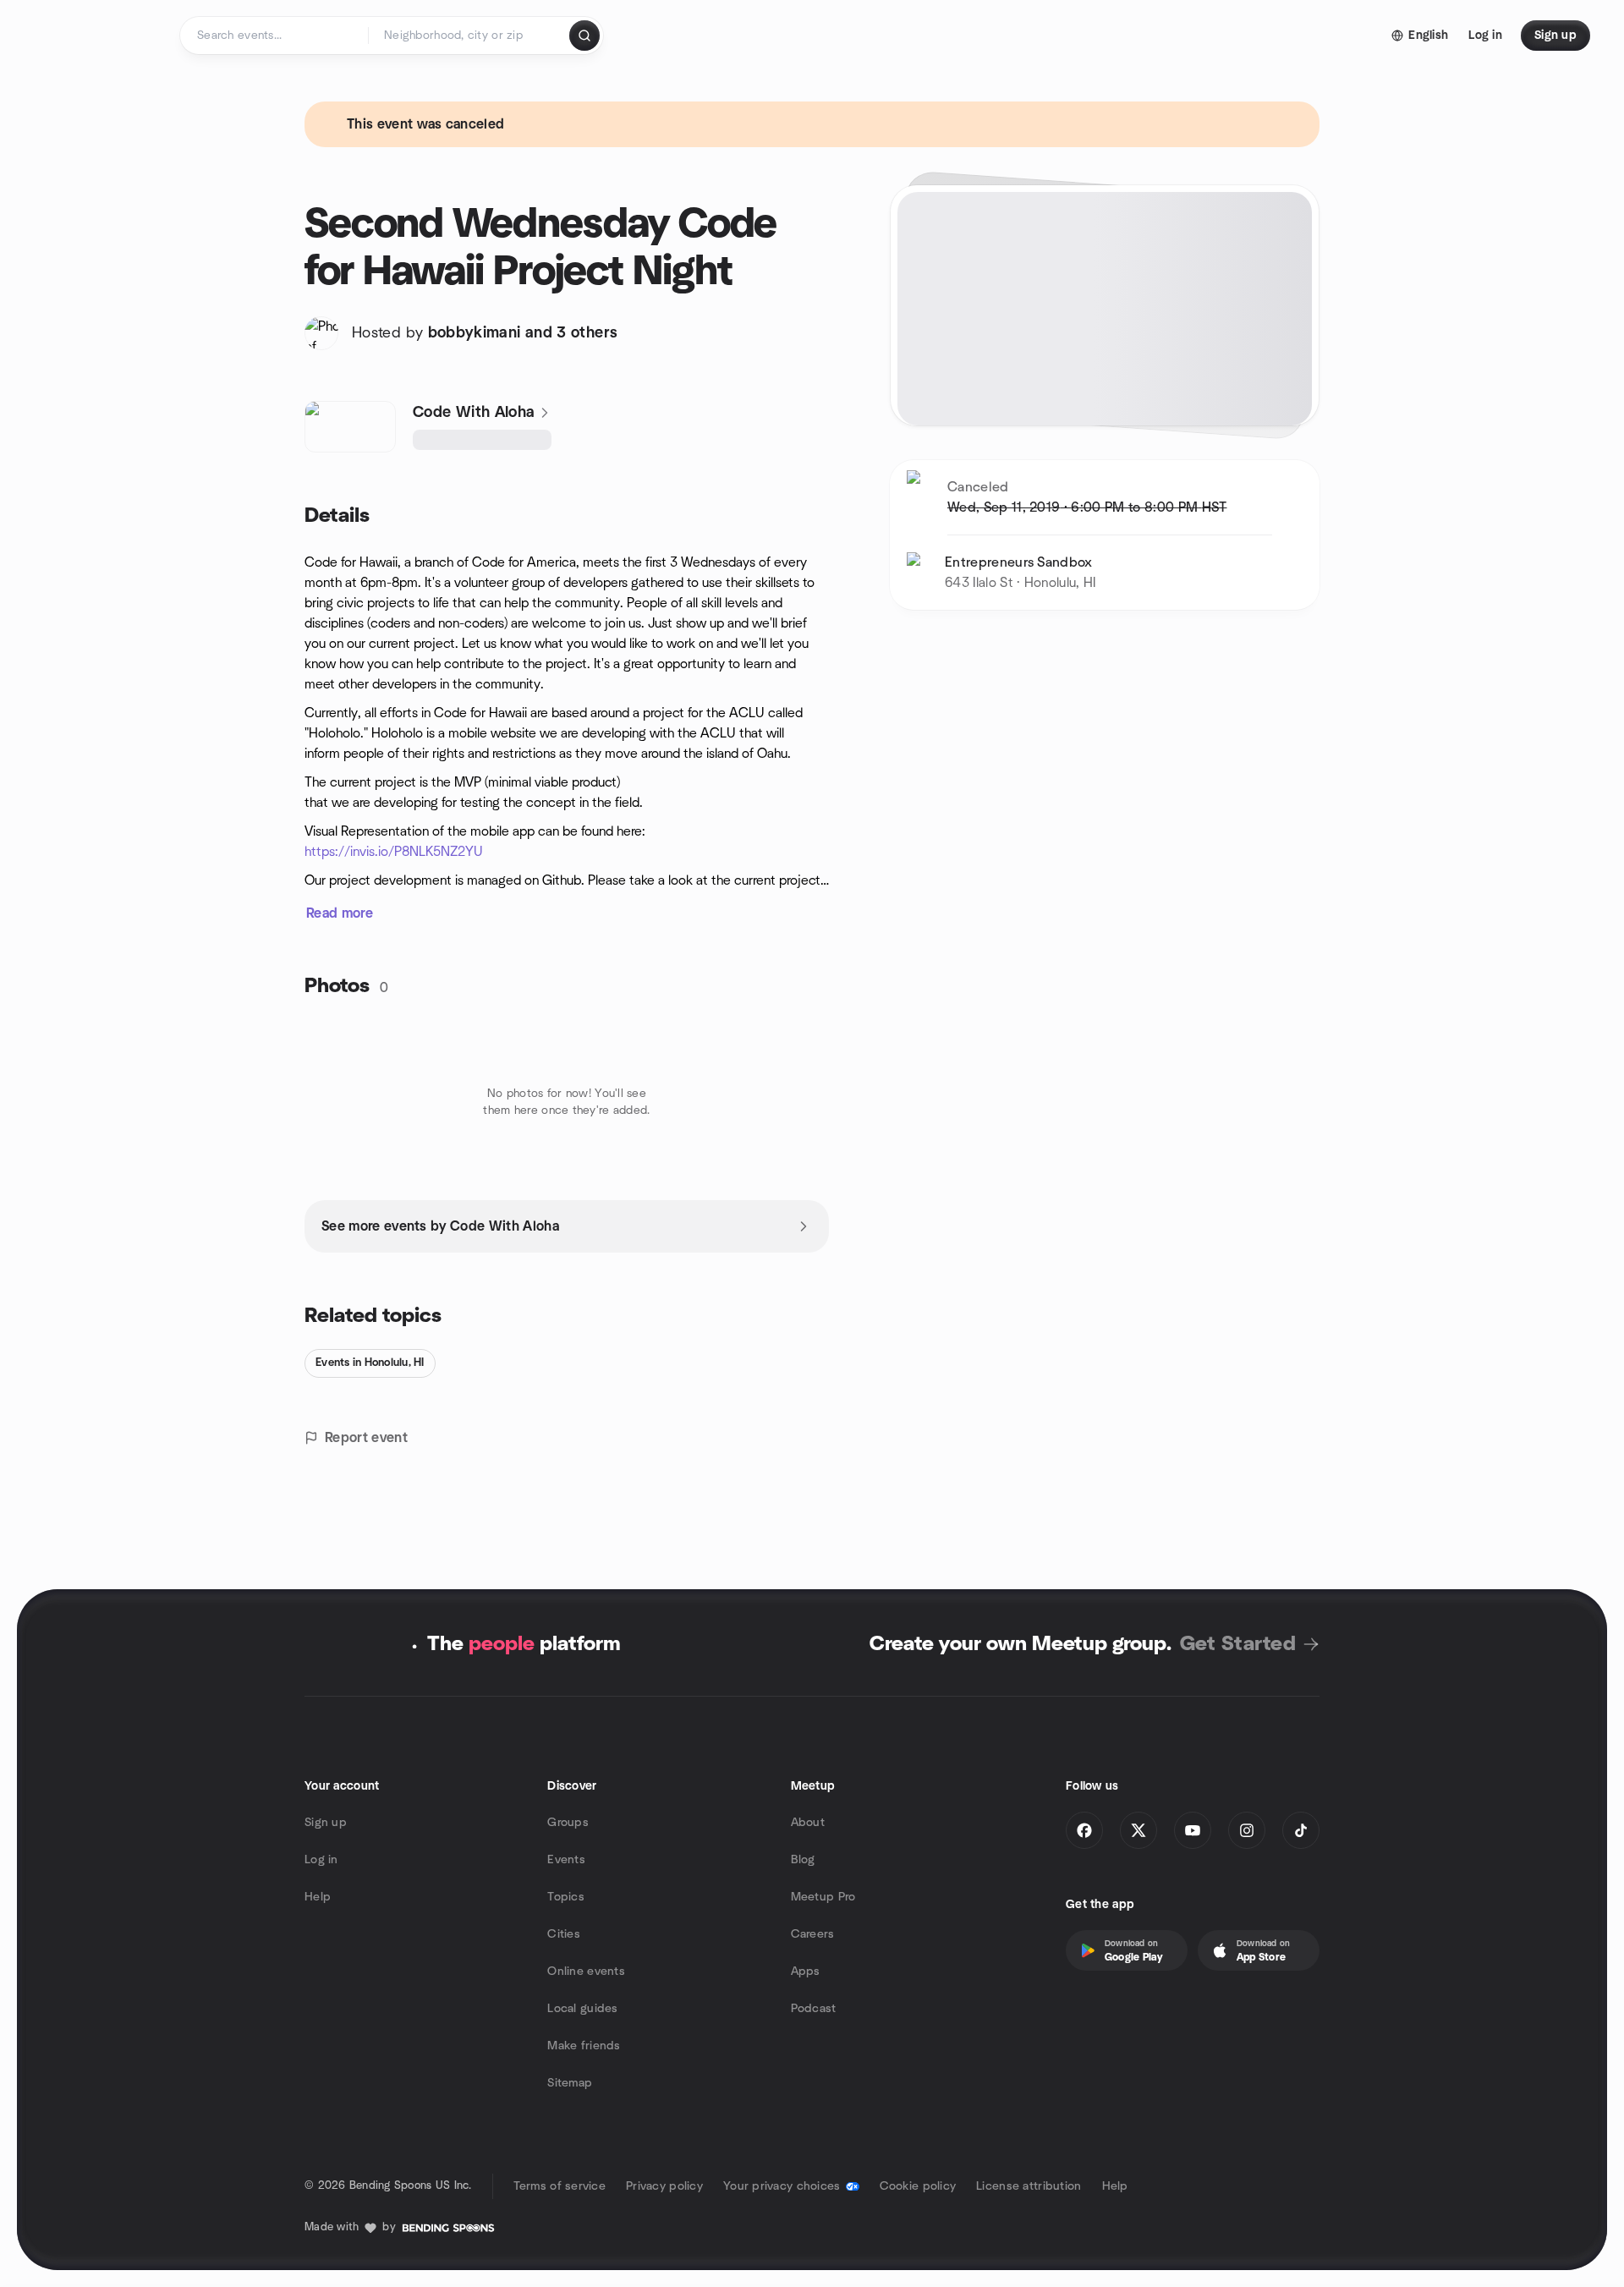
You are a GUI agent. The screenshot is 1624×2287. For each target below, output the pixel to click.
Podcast (814, 2009)
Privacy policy (664, 2186)
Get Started (1238, 1644)
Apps (806, 1972)
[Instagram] (1247, 1830)
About (808, 1823)
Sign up (326, 1823)
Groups (568, 1823)
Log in (321, 1860)
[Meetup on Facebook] (1084, 1830)
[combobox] (470, 36)
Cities (564, 1934)
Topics (566, 1897)
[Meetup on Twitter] (1138, 1830)
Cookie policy (918, 2186)
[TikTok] (1301, 1830)
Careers (813, 1934)
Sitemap (570, 2083)
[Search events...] (584, 36)
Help (318, 1897)
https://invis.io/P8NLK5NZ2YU (394, 852)
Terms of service (560, 2186)
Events (566, 1860)
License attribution (1029, 2186)
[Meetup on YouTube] (1193, 1830)
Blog (803, 1860)
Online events (586, 1972)
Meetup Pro (823, 1897)
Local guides (582, 2009)
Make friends (584, 2046)
